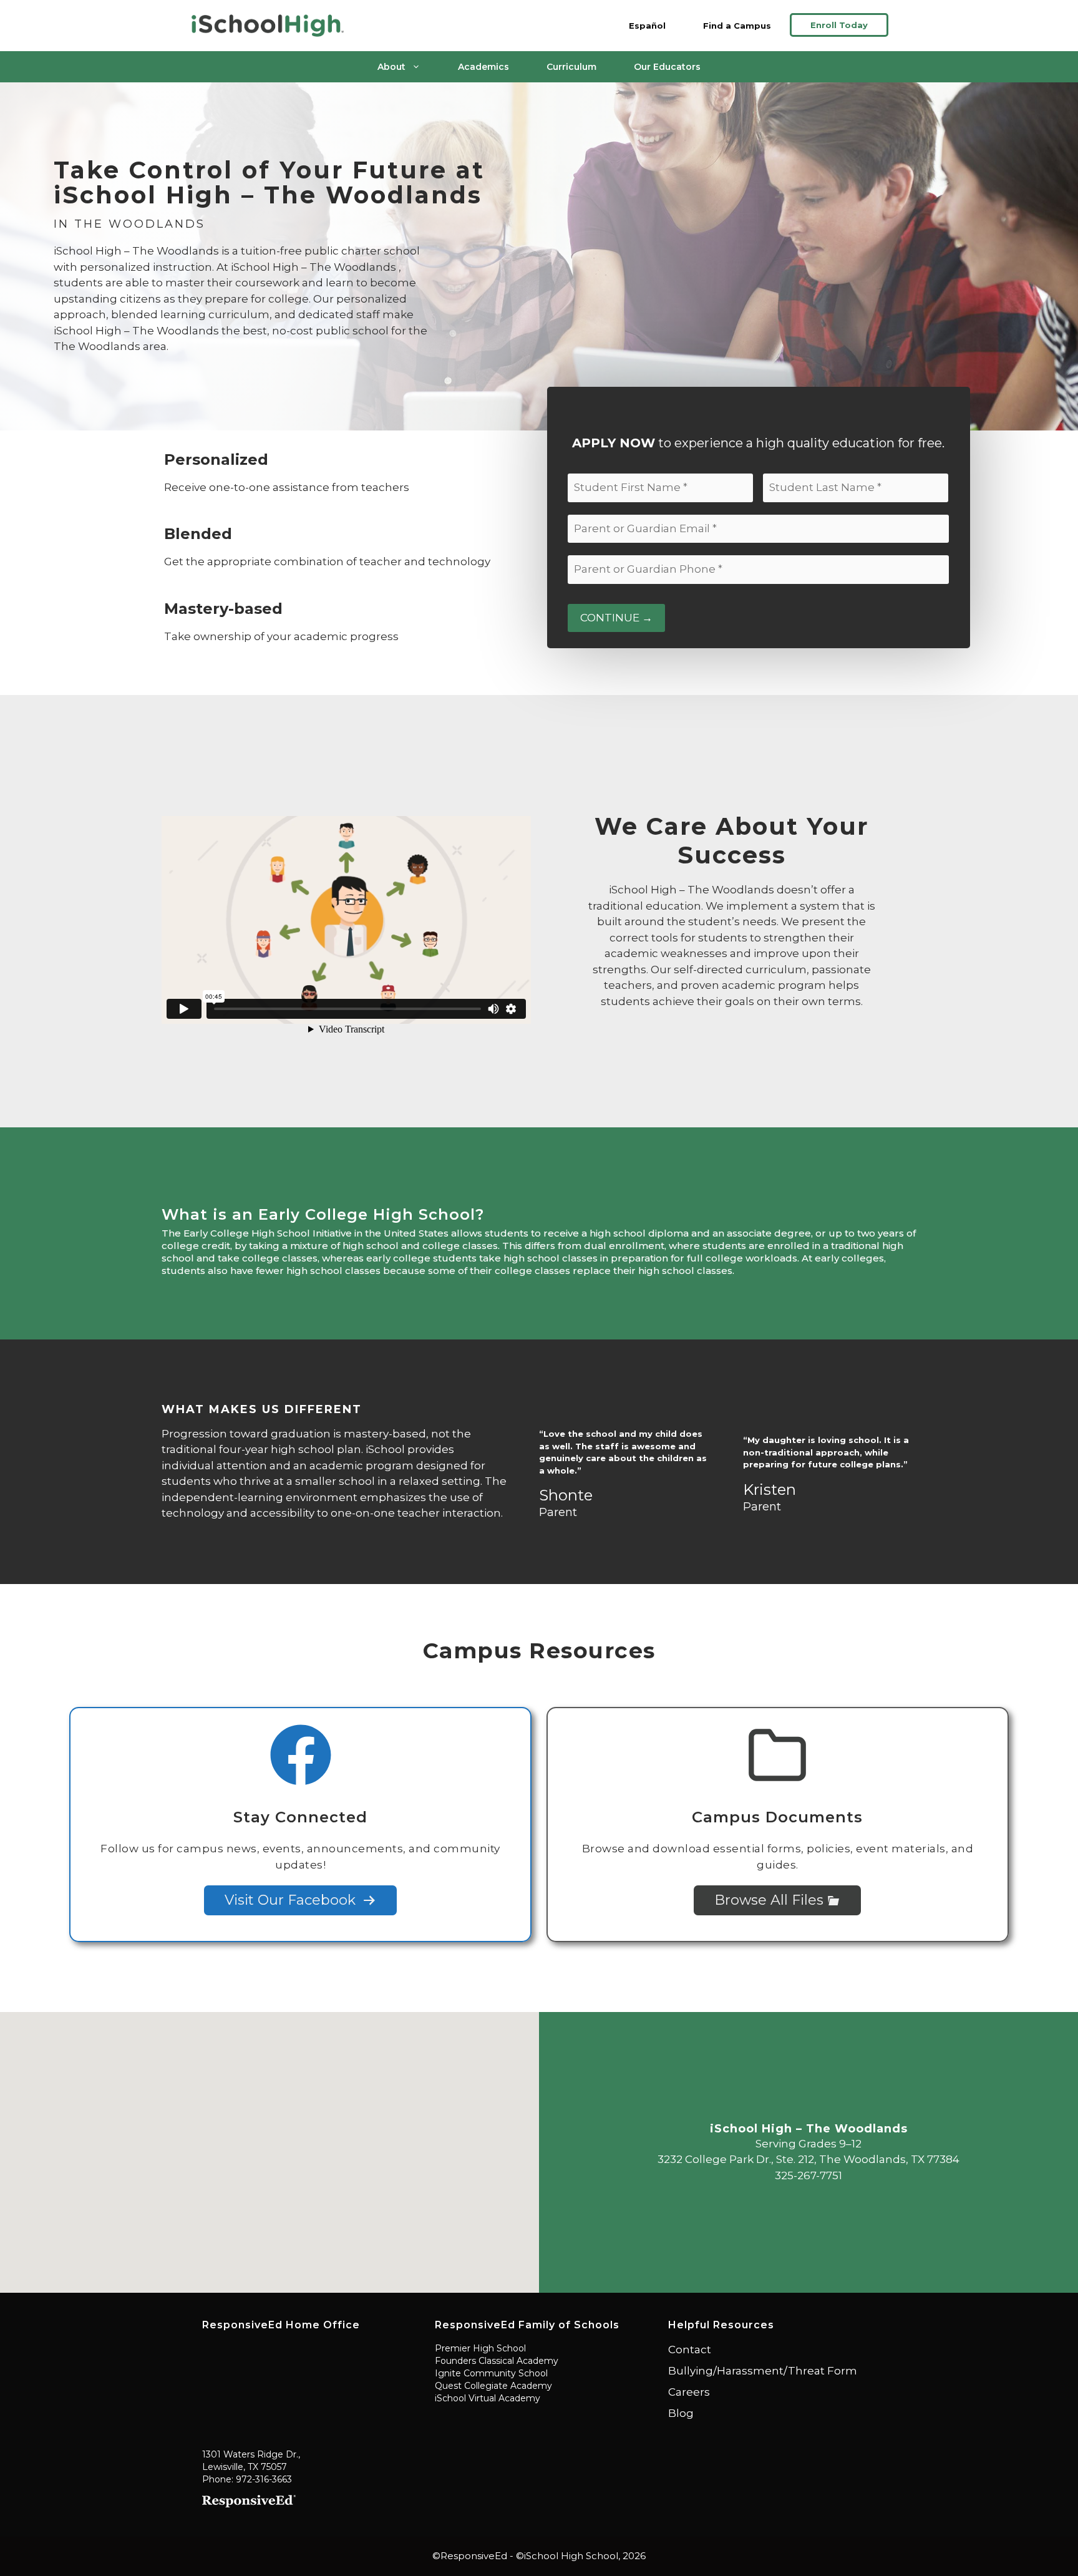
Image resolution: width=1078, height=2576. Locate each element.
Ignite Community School (491, 2373)
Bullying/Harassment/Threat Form (763, 2371)
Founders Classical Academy (497, 2361)
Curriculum (571, 67)
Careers (689, 2392)
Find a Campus (737, 26)
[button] (269, 2145)
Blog (681, 2413)
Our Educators (667, 67)
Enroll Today (839, 25)
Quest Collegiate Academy (493, 2386)
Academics (483, 67)
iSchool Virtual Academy (488, 2398)
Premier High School (480, 2348)
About (391, 67)
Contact (690, 2350)
